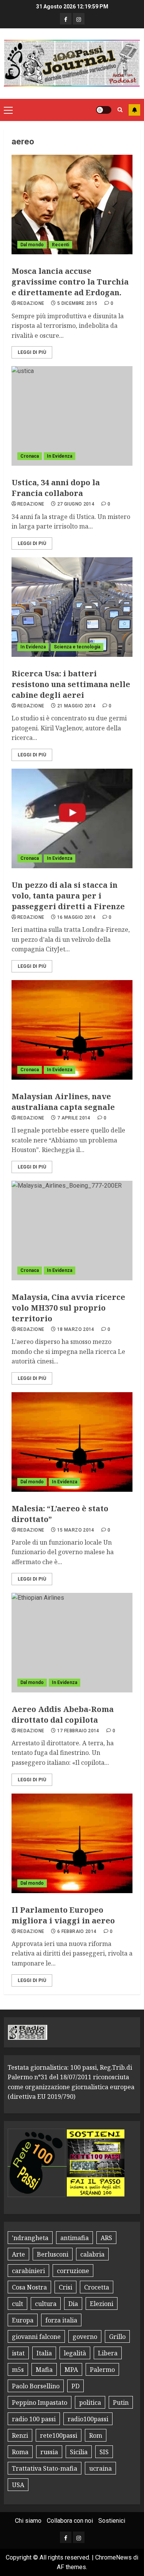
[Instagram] (79, 19)
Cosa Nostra (29, 2287)
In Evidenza (60, 456)
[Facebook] (66, 19)
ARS (106, 2238)
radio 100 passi (34, 2419)
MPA (71, 2370)
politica (90, 2403)
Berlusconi (53, 2254)
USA (18, 2485)
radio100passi (88, 2419)
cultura (46, 2304)
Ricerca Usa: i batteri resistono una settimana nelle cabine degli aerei (71, 684)
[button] (8, 110)
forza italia (61, 2320)
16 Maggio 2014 (76, 917)
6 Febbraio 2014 (77, 1931)
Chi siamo (28, 2521)
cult (17, 2304)
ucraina (100, 2468)
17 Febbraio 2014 (78, 1731)
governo (85, 2337)
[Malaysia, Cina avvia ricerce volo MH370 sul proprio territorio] (72, 1231)
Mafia (44, 2370)
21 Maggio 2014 (76, 706)
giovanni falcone (36, 2337)
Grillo (117, 2337)
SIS (104, 2452)
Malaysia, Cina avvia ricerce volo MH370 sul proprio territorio (68, 1308)
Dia (73, 2304)
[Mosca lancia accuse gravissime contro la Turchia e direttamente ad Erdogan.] (72, 205)
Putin (121, 2403)
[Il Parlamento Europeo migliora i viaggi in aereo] (72, 1843)
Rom (96, 2435)
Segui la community (134, 110)
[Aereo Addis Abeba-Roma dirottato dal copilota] (72, 1643)
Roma (20, 2452)
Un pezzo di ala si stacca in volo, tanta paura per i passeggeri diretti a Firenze (68, 896)
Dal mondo (32, 245)
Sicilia (79, 2452)
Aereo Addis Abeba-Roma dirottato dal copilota (63, 1714)
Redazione (31, 303)
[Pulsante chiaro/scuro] (104, 110)
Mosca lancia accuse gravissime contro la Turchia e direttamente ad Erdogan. (70, 282)
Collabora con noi (70, 2521)
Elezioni (102, 2304)
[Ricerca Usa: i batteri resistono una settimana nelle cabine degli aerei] (72, 607)
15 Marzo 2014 (76, 1530)
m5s (18, 2370)
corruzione (73, 2271)
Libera (108, 2353)
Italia (44, 2353)
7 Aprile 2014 (74, 1118)
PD (75, 2386)
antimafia (74, 2238)
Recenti (60, 245)
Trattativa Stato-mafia (45, 2468)
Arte (18, 2254)
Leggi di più (32, 352)
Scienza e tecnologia (77, 647)
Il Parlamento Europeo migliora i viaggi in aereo (63, 1915)
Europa (23, 2320)
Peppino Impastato (40, 2403)
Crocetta (97, 2287)
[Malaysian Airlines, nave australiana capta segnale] (72, 1030)
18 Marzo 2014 (76, 1329)
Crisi (65, 2287)
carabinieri (28, 2271)
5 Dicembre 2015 (77, 303)
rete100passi (59, 2435)
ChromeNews (113, 2557)
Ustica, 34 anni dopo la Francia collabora (56, 488)
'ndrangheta (30, 2238)
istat (18, 2353)
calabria (92, 2254)
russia (49, 2452)
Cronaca (30, 456)
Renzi (20, 2435)
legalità (75, 2353)
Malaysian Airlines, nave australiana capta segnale (63, 1102)
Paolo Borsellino (36, 2386)
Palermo (102, 2370)
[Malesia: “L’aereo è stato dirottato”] (72, 1442)
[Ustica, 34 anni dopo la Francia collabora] (72, 416)
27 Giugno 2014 (76, 504)
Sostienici (112, 2521)
